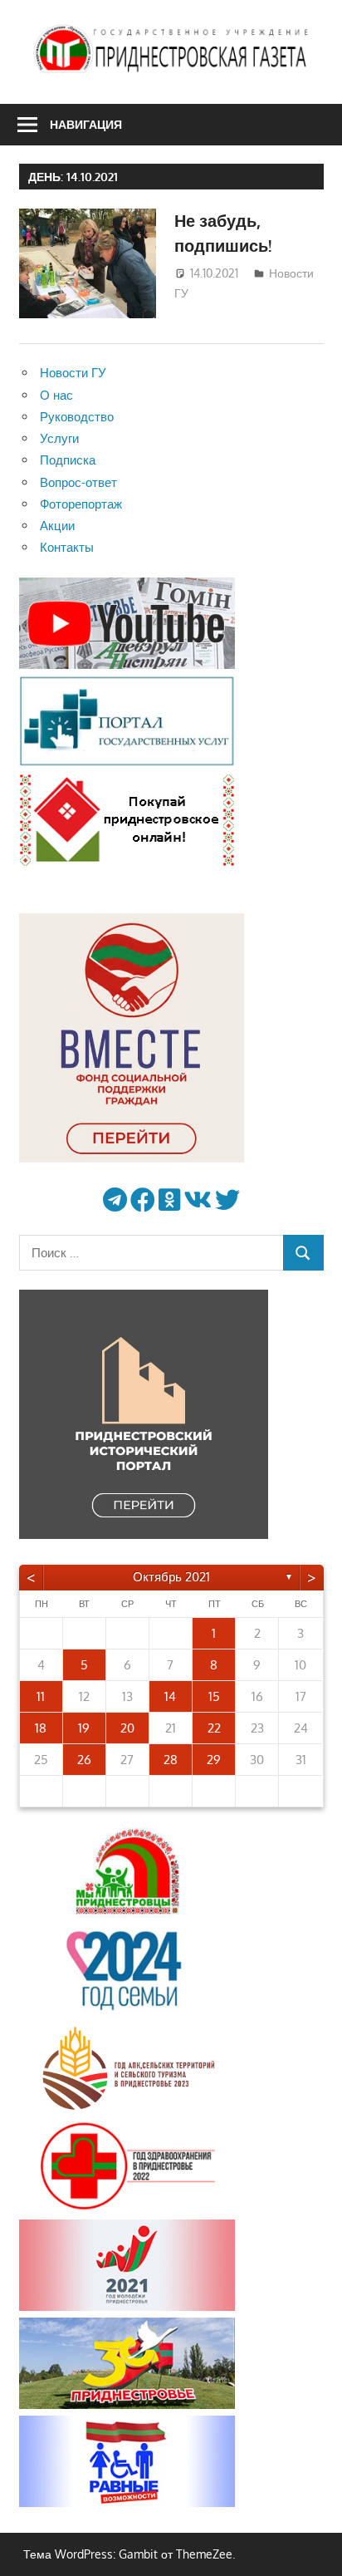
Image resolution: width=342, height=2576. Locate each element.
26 (84, 1760)
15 (214, 1696)
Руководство (77, 417)
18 (41, 1728)
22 (214, 1728)
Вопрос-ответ (78, 482)
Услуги (59, 438)
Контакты (67, 547)
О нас (56, 395)
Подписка (68, 460)
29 (214, 1760)
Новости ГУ (73, 373)
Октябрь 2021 (171, 1577)
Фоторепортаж (81, 504)
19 (84, 1728)
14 (170, 1696)
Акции (57, 526)
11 (41, 1696)
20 (127, 1728)
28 (171, 1760)
